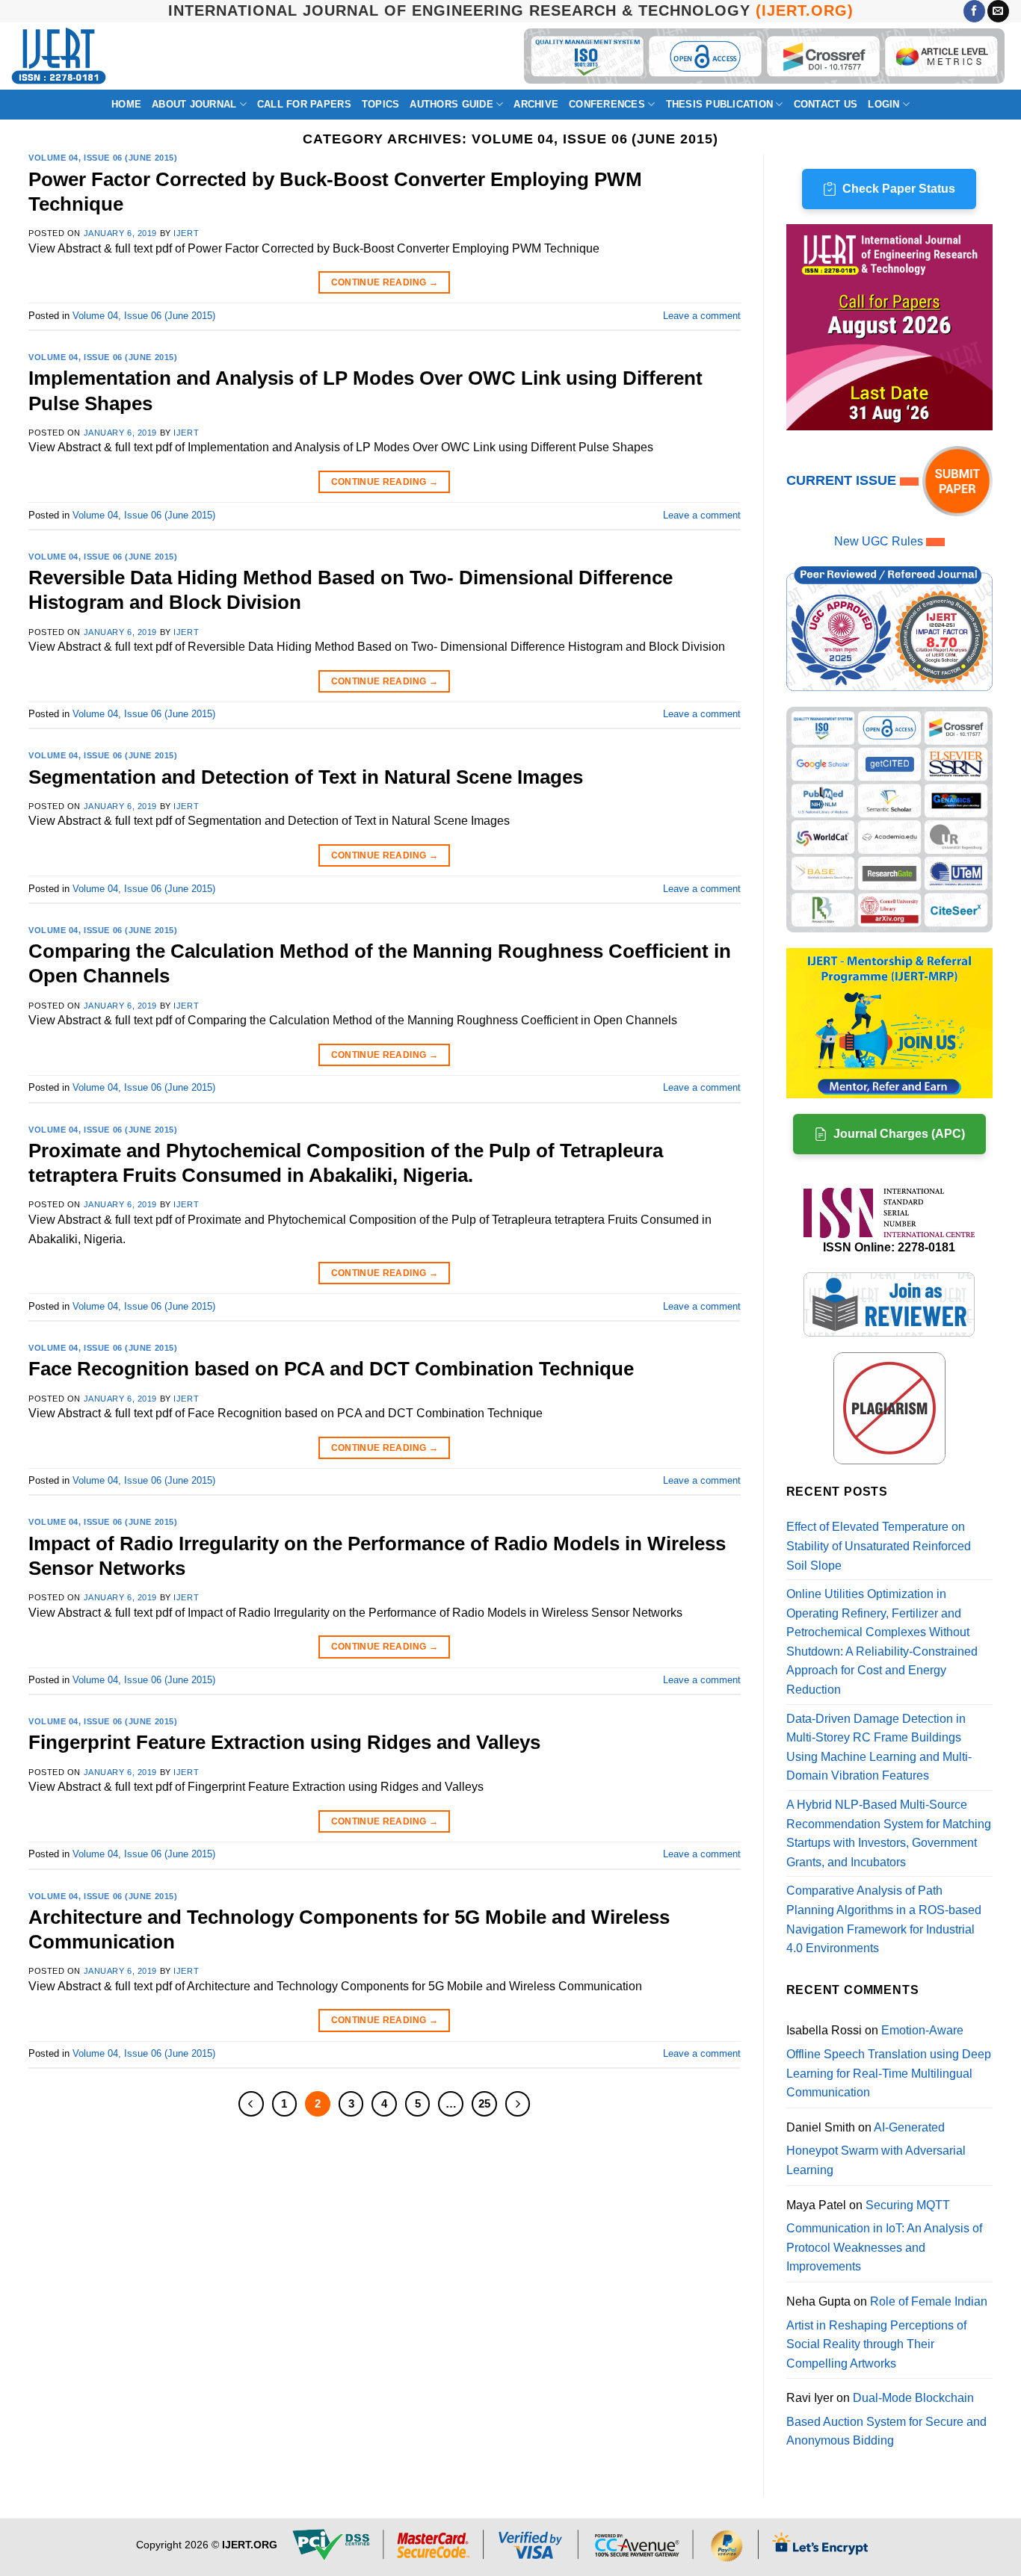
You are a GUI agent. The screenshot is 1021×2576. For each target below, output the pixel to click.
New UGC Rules (879, 541)
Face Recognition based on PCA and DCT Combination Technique (331, 1369)
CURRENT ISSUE (843, 480)
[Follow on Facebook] (974, 11)
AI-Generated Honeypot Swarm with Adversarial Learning (876, 2149)
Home (126, 104)
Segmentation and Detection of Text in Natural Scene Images (306, 777)
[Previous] (251, 2104)
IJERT (186, 233)
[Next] (518, 2104)
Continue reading (385, 282)
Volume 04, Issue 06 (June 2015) (103, 158)
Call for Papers (304, 104)
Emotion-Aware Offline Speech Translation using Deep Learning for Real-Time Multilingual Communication (889, 2061)
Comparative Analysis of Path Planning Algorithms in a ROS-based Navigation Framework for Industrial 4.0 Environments (884, 1919)
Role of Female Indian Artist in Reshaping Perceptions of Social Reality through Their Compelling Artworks (887, 2332)
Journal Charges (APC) (899, 1134)
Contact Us (826, 104)
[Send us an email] (998, 11)
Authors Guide (451, 104)
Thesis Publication (720, 104)
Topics (381, 104)
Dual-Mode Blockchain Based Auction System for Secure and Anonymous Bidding (886, 2419)
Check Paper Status (899, 189)
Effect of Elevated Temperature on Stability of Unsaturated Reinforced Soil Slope (879, 1546)
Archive (536, 104)
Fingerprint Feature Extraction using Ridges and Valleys (284, 1742)
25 (484, 2103)
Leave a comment (702, 316)
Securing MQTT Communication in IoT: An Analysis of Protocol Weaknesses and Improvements (884, 2236)
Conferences (607, 104)
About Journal (194, 104)
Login (883, 104)
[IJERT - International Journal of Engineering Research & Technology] (59, 56)
